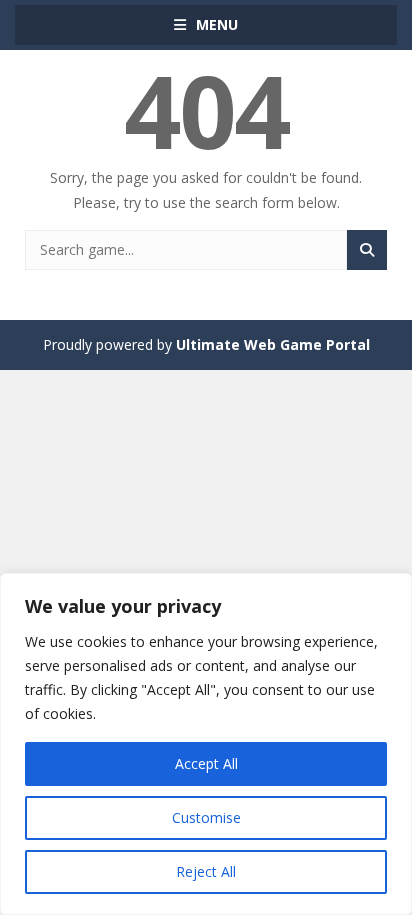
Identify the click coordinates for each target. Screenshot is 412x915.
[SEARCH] (367, 250)
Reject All (206, 871)
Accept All (206, 763)
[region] (206, 744)
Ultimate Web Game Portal (273, 344)
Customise (206, 817)
